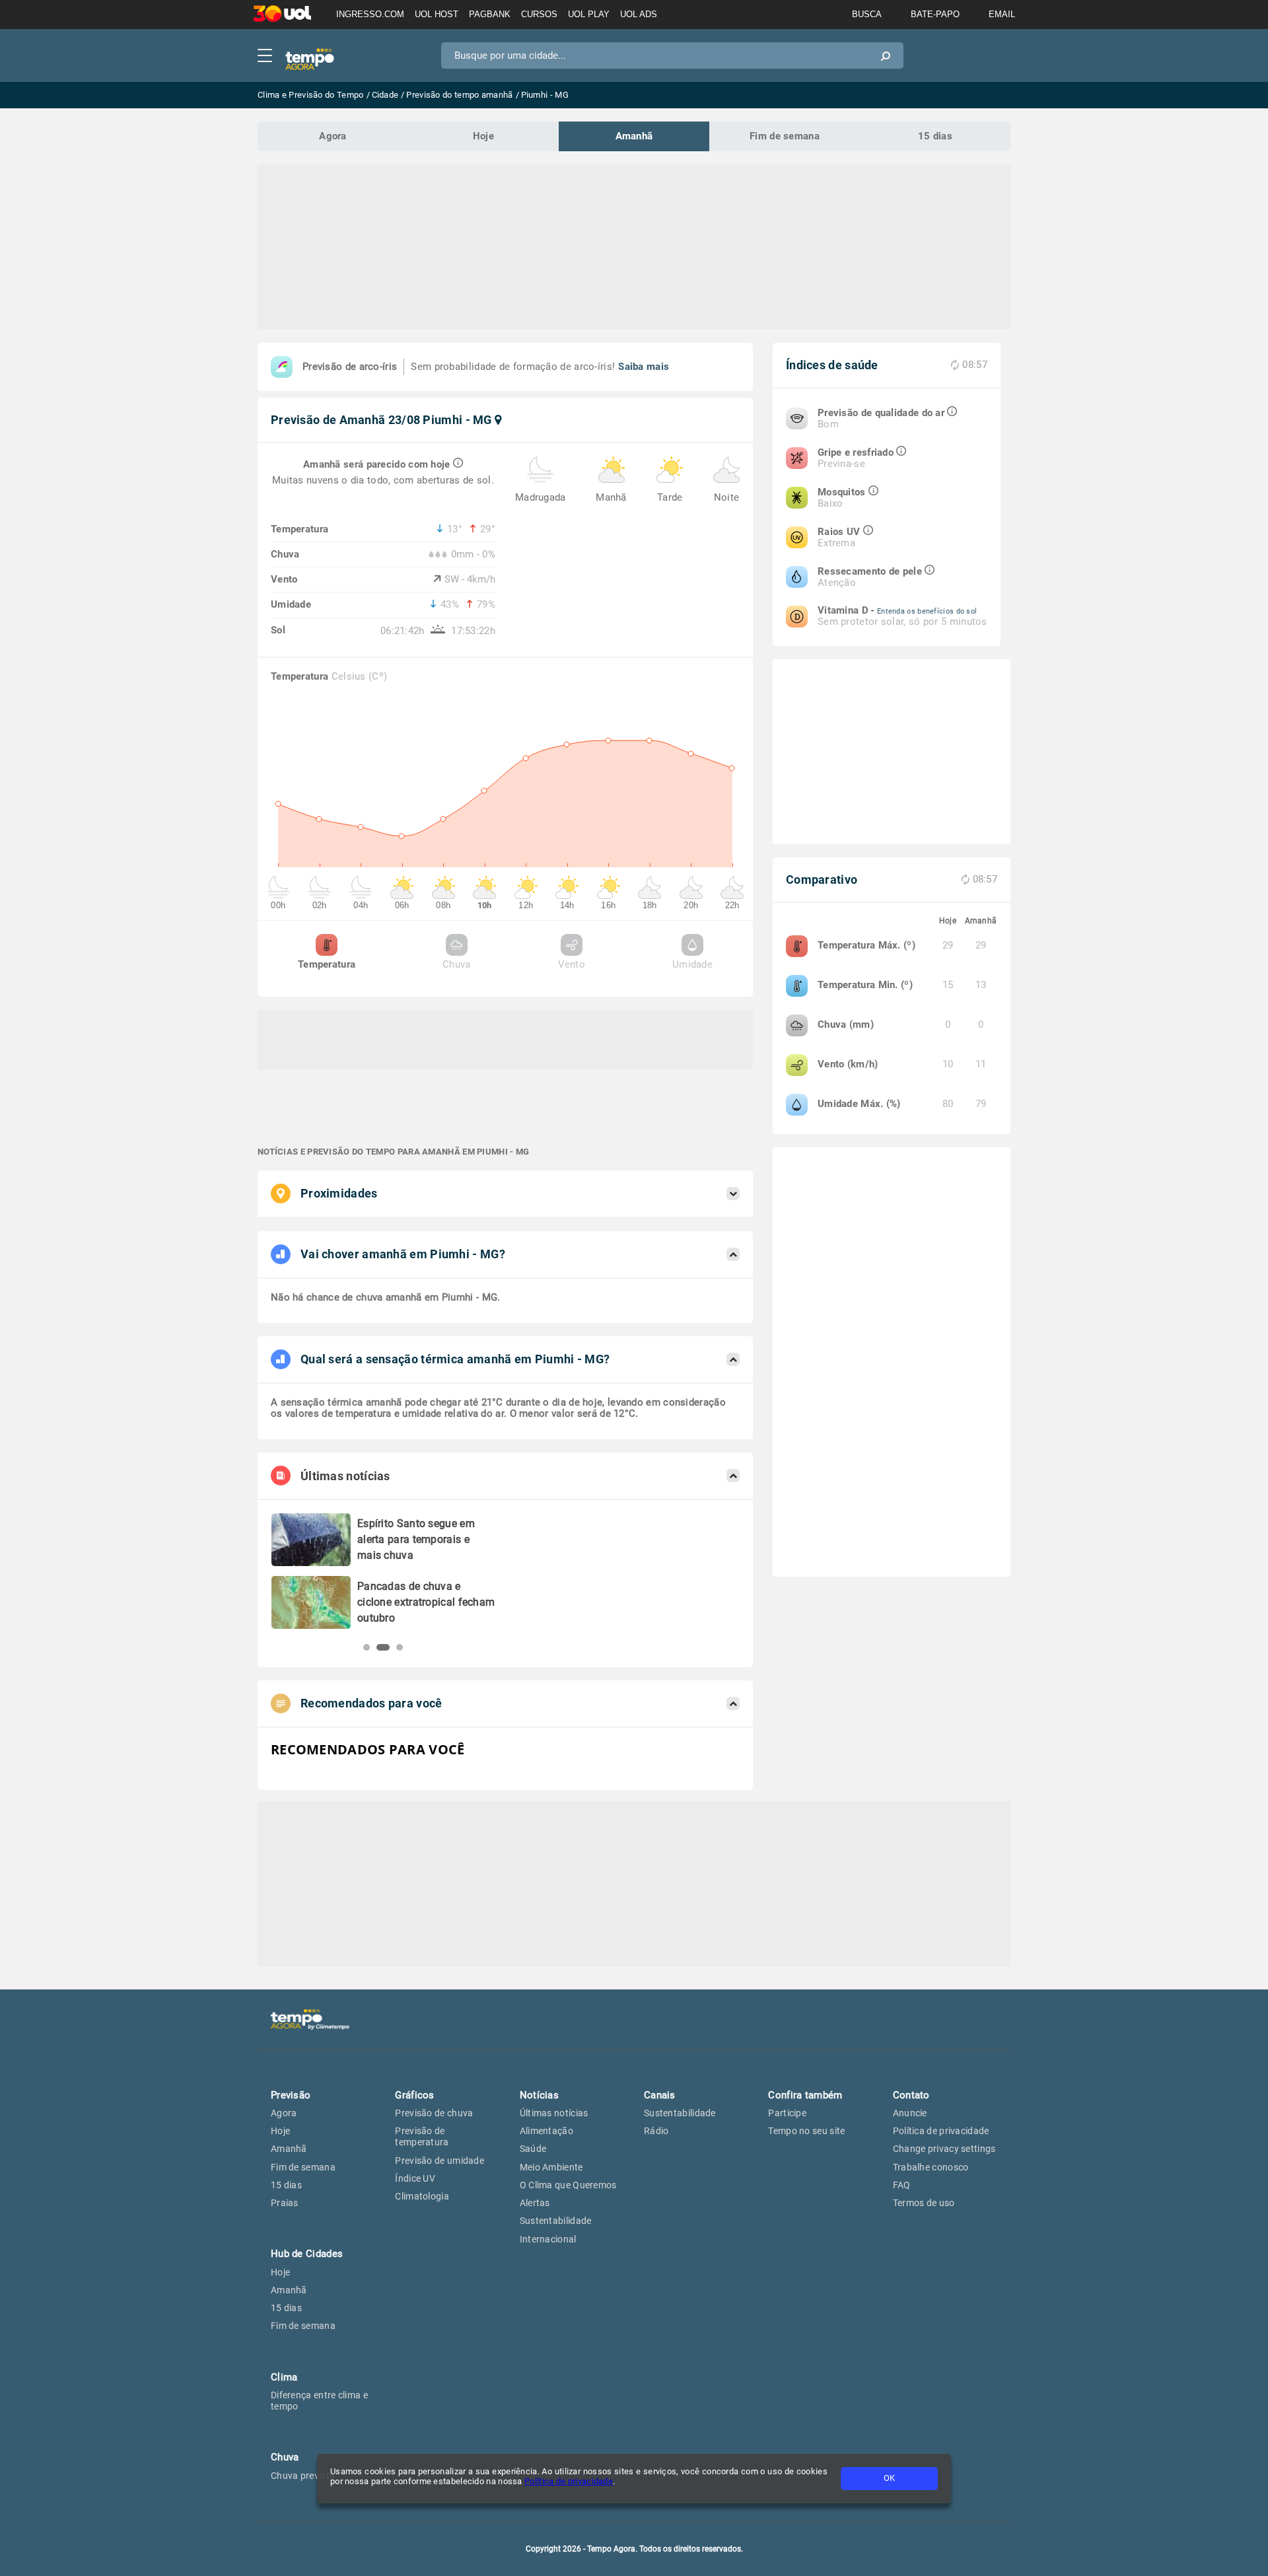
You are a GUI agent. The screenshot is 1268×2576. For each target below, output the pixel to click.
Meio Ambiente (551, 2167)
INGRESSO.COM (370, 14)
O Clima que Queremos (568, 2185)
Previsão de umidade (440, 2161)
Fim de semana (785, 136)
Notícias (539, 2095)
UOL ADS (639, 14)
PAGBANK (490, 14)
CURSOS (539, 14)
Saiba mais (644, 367)
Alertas (535, 2203)
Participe (787, 2113)
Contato (911, 2095)
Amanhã (634, 136)
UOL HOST (437, 14)
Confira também (805, 2095)
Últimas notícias (554, 2113)
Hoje (483, 136)
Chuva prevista (303, 2476)
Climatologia (422, 2196)
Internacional (548, 2239)
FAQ (902, 2185)
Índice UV (415, 2178)
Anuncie (910, 2113)
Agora (333, 136)
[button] (367, 1647)
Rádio (656, 2131)
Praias (285, 2203)
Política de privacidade (569, 2481)
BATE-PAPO (935, 14)
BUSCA (867, 14)
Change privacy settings (944, 2149)
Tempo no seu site (806, 2131)
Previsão (291, 2095)
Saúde (533, 2149)
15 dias (935, 136)
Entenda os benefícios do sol (927, 611)
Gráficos (414, 2095)
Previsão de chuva (434, 2113)
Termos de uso (924, 2203)
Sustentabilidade (556, 2221)
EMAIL (1002, 14)
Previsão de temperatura (422, 2136)
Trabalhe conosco (931, 2167)
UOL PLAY (589, 14)
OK (889, 2478)
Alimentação (546, 2131)
